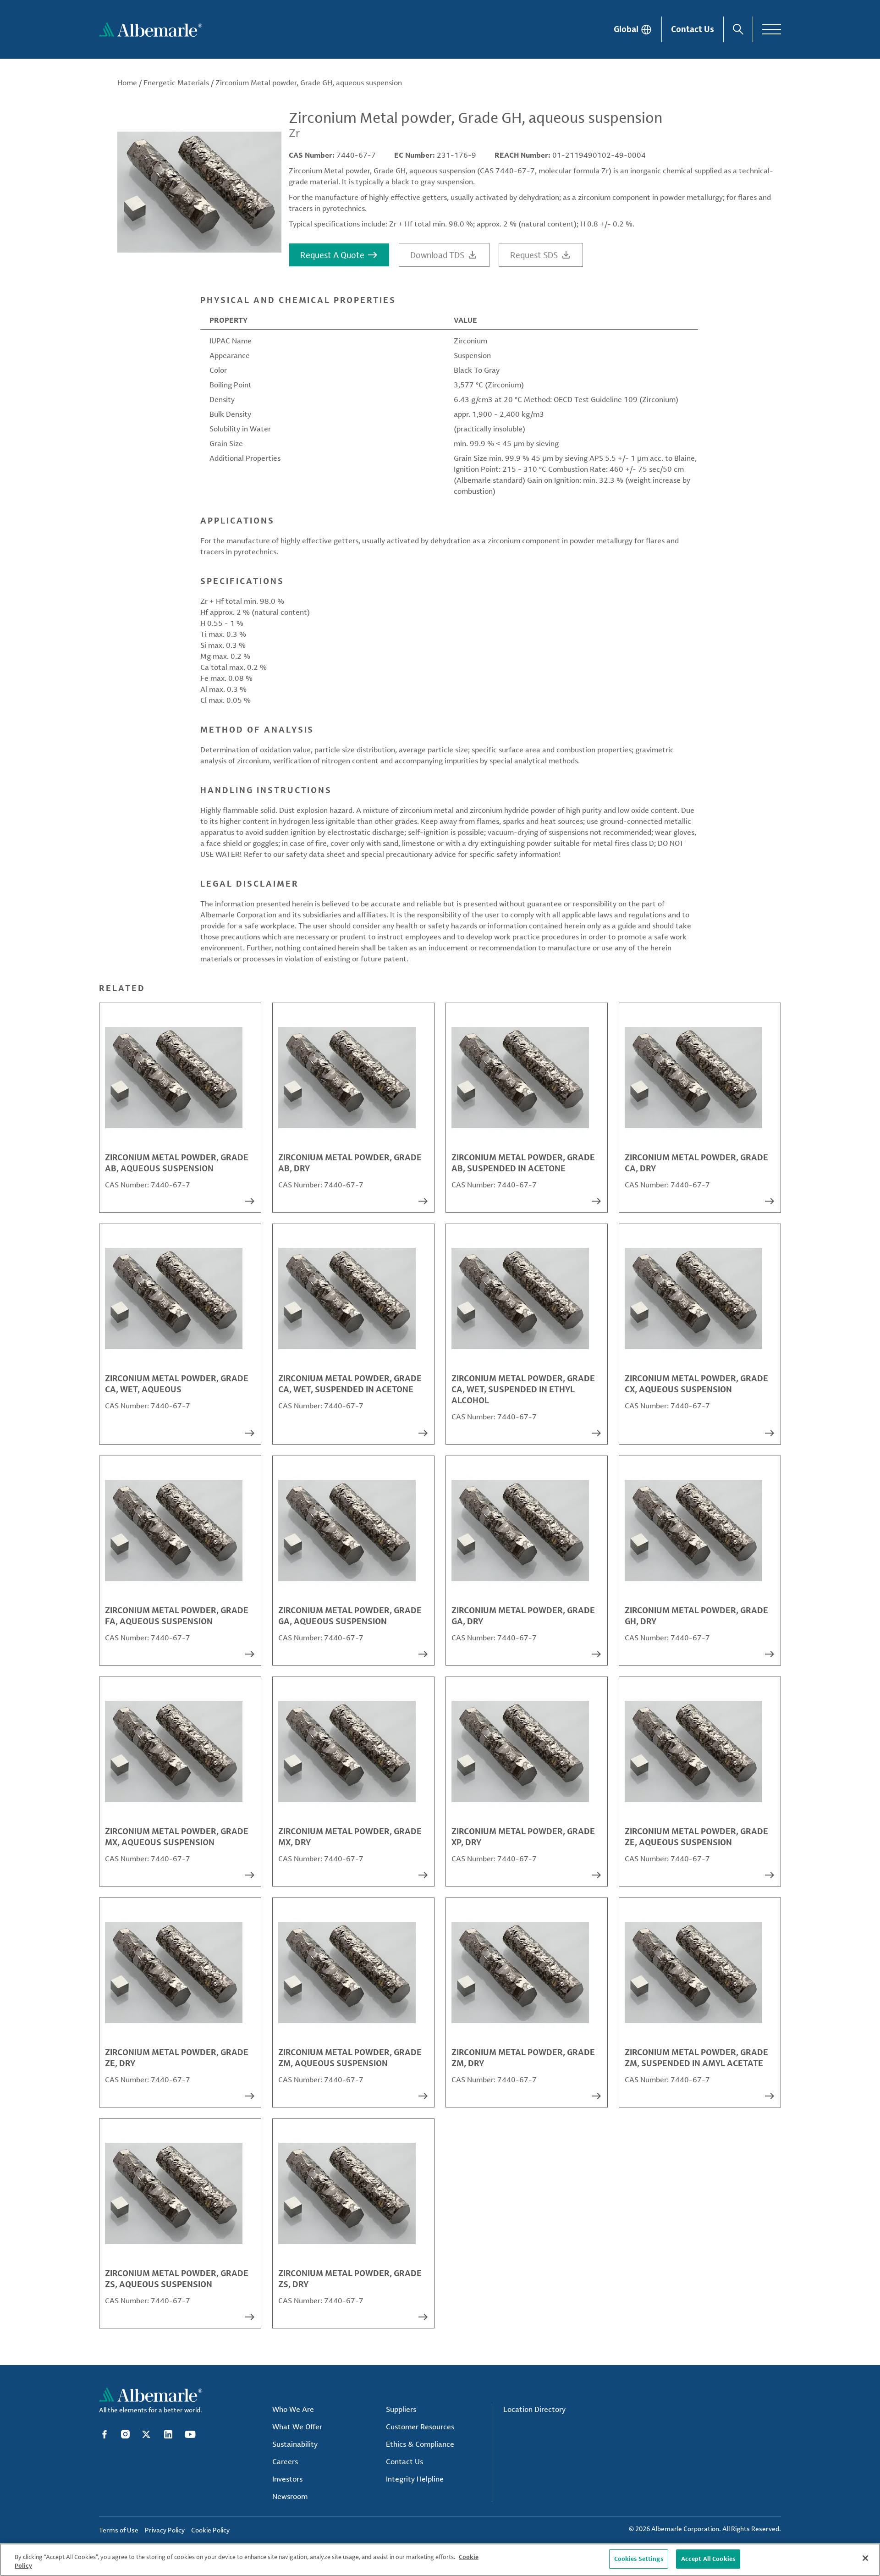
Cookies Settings (639, 2559)
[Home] (151, 29)
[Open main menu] (772, 29)
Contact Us (693, 29)
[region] (440, 2560)
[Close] (865, 2558)
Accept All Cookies (708, 2559)
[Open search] (738, 29)
